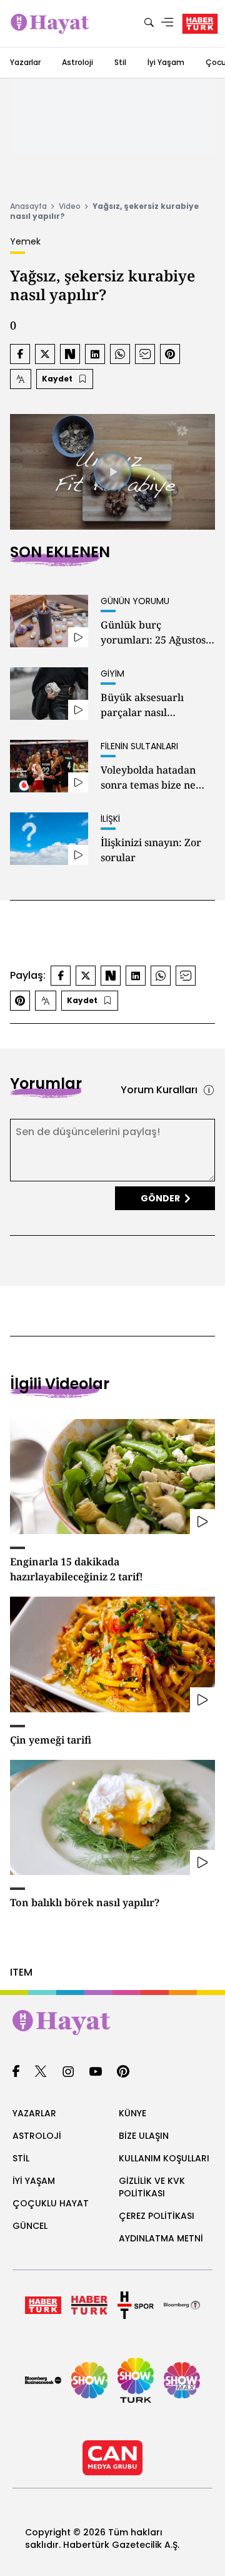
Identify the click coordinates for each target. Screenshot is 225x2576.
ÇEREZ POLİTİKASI (157, 2216)
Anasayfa (28, 206)
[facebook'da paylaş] (20, 354)
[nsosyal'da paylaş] (70, 354)
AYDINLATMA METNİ (161, 2238)
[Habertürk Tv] (89, 2305)
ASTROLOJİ (37, 2136)
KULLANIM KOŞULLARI (164, 2158)
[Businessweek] (43, 2380)
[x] (41, 2072)
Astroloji (77, 62)
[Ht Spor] (136, 2305)
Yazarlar (25, 62)
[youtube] (96, 2072)
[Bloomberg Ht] (182, 2305)
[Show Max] (182, 2380)
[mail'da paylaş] (145, 354)
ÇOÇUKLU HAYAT (51, 2203)
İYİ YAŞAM (34, 2181)
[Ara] (149, 23)
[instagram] (68, 2072)
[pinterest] (123, 2072)
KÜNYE (132, 2113)
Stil (120, 62)
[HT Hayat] (112, 2023)
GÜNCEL (30, 2226)
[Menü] (167, 23)
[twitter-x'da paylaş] (45, 354)
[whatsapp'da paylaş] (120, 354)
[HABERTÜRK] (200, 24)
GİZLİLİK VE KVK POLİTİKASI (152, 2187)
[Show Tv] (89, 2380)
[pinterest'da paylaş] (170, 354)
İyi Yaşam (166, 62)
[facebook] (16, 2072)
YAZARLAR (34, 2113)
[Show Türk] (136, 2380)
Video (70, 206)
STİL (21, 2158)
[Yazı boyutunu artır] (21, 379)
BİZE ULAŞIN (144, 2136)
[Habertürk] (43, 2305)
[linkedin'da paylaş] (95, 354)
